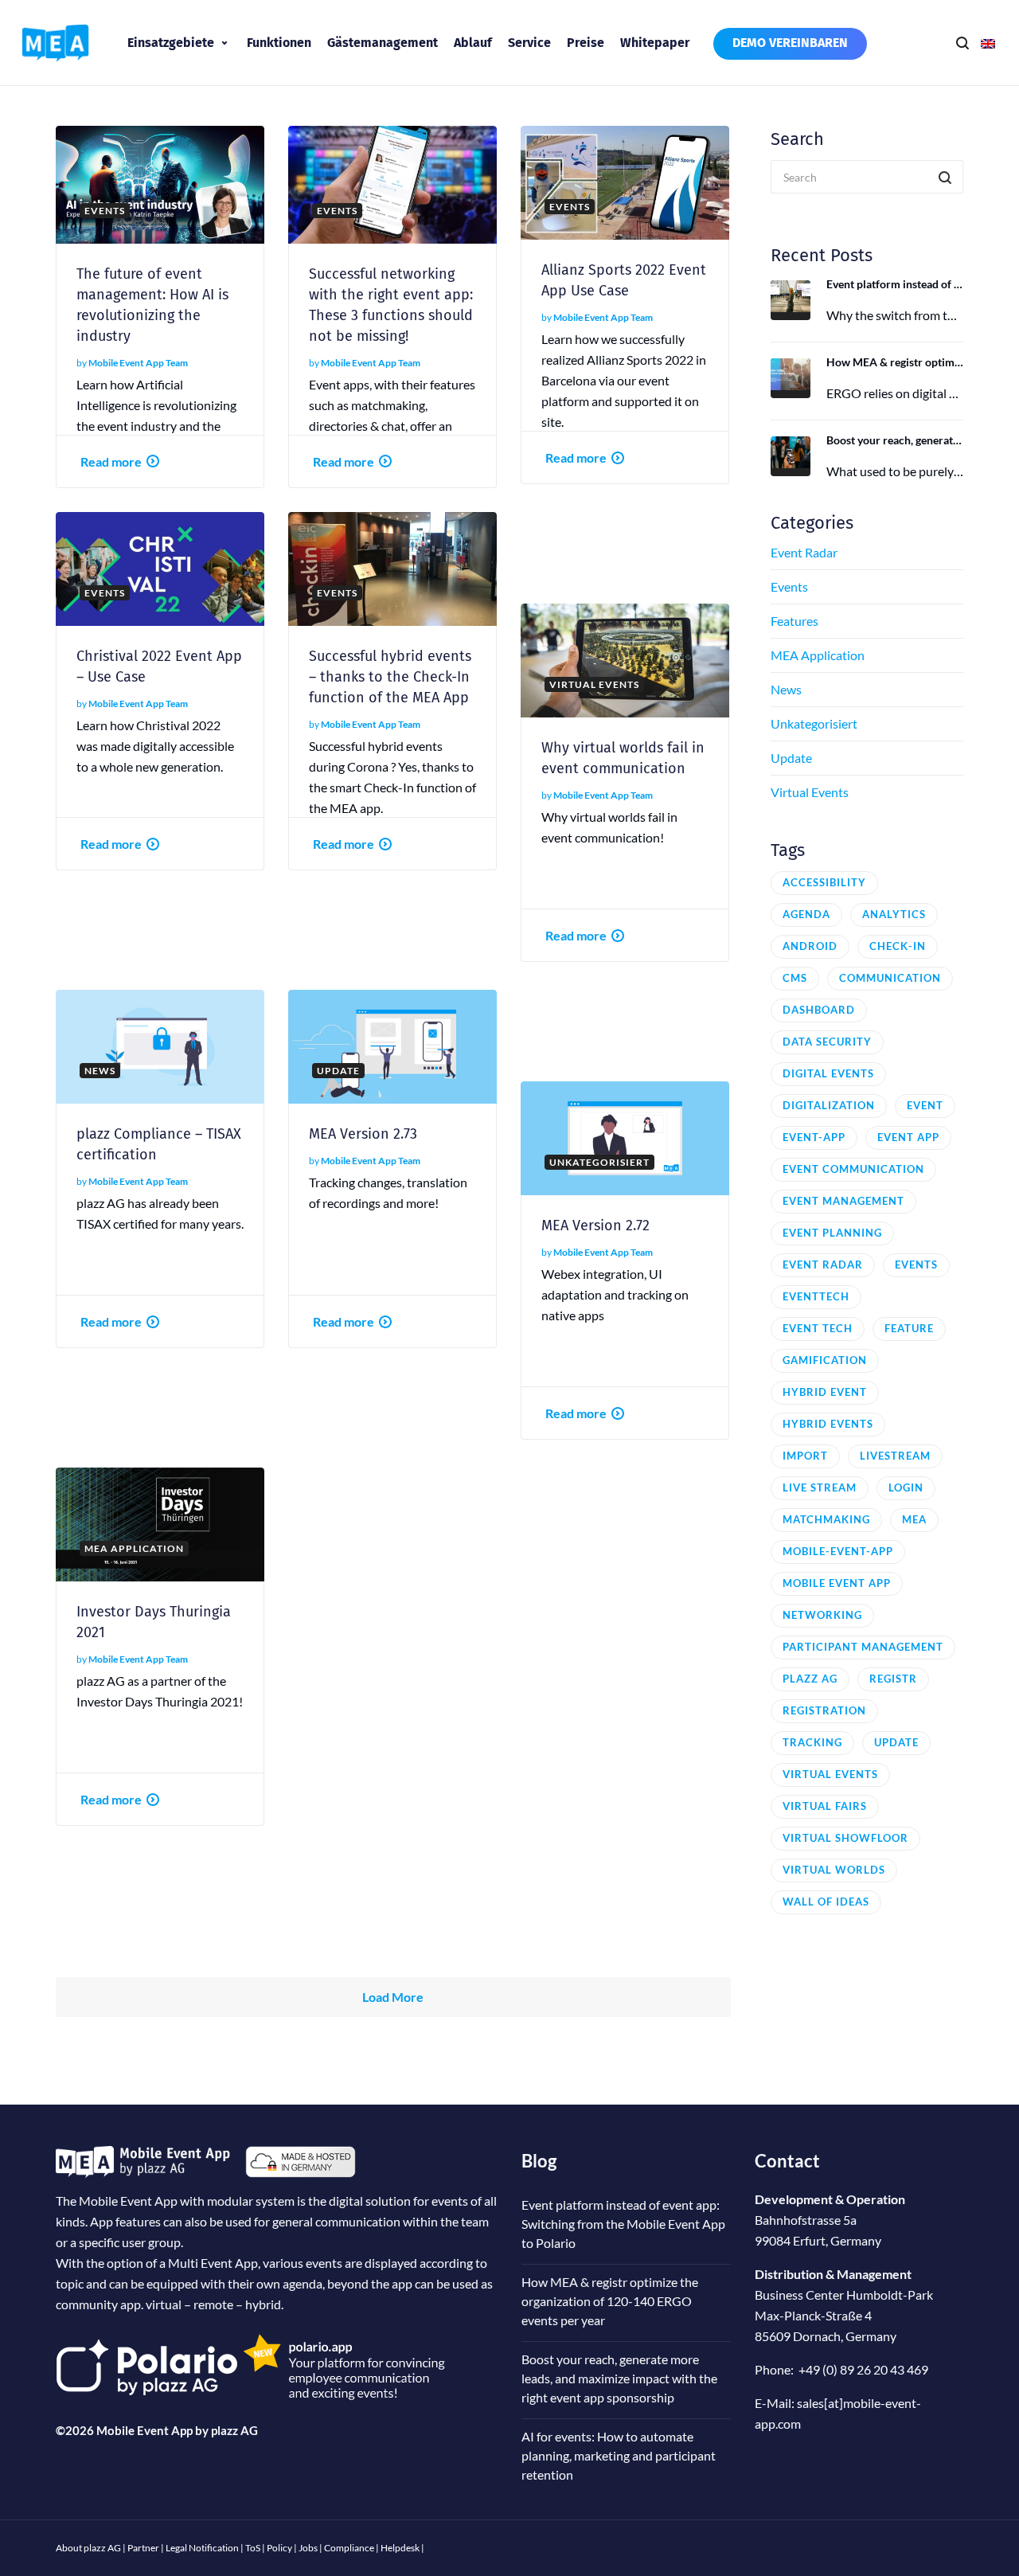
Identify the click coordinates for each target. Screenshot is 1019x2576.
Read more (111, 461)
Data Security (827, 1042)
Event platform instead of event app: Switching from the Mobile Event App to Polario (895, 284)
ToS (253, 2548)
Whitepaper (655, 43)
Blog (539, 2161)
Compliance (349, 2548)
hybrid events (828, 1424)
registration (824, 1710)
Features (795, 621)
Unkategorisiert (814, 723)
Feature (909, 1328)
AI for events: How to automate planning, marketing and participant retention (619, 2455)
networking (822, 1615)
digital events (828, 1073)
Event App (908, 1137)
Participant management (863, 1647)
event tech (818, 1328)
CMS (795, 978)
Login (906, 1487)
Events (789, 586)
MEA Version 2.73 (363, 1134)
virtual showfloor (845, 1838)
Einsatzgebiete (171, 43)
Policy (279, 2548)
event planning (832, 1233)
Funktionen (279, 43)
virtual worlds (834, 1870)
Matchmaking (826, 1519)
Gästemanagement (383, 43)
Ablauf (473, 43)
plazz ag (810, 1679)
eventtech (816, 1296)
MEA (914, 1519)
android (810, 946)
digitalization (829, 1105)
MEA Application (818, 655)
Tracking (812, 1742)
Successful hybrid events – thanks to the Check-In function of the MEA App (390, 677)
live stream (820, 1487)
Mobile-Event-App (838, 1551)
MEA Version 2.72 (595, 1225)
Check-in (898, 946)
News (786, 689)
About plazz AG (88, 2548)
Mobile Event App (837, 1583)
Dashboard (819, 1010)
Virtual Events (810, 792)
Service (529, 43)
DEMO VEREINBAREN (790, 43)
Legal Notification (202, 2548)
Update (791, 758)
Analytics (894, 914)
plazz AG (234, 2430)
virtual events (830, 1774)
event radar (823, 1265)
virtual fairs (825, 1806)
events (916, 1265)
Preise (586, 43)
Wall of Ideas (826, 1902)
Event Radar (804, 552)
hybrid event (825, 1392)
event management (843, 1201)
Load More (393, 1997)
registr (893, 1679)
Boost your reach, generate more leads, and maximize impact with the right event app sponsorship (895, 440)
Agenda (806, 914)
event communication (853, 1169)
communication (890, 978)
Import (805, 1456)
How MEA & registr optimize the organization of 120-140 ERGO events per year (895, 362)
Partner (143, 2548)
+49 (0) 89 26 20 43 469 (863, 2369)
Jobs (308, 2548)
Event (925, 1105)
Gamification (825, 1360)
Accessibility (824, 882)
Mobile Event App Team (138, 363)
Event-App (814, 1137)
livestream (895, 1456)
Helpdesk (400, 2548)
